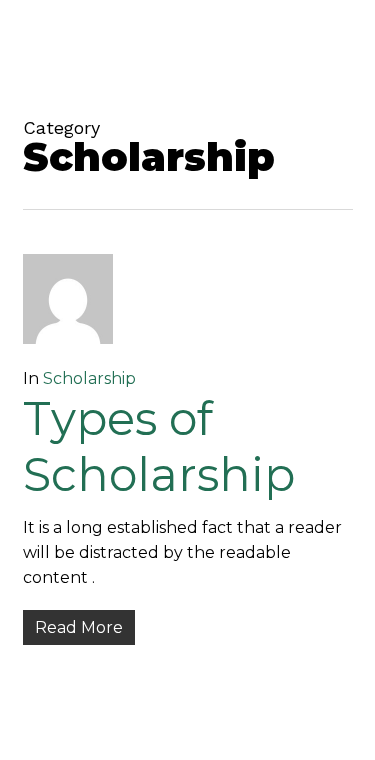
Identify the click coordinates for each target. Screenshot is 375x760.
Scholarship (89, 378)
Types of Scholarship (159, 446)
